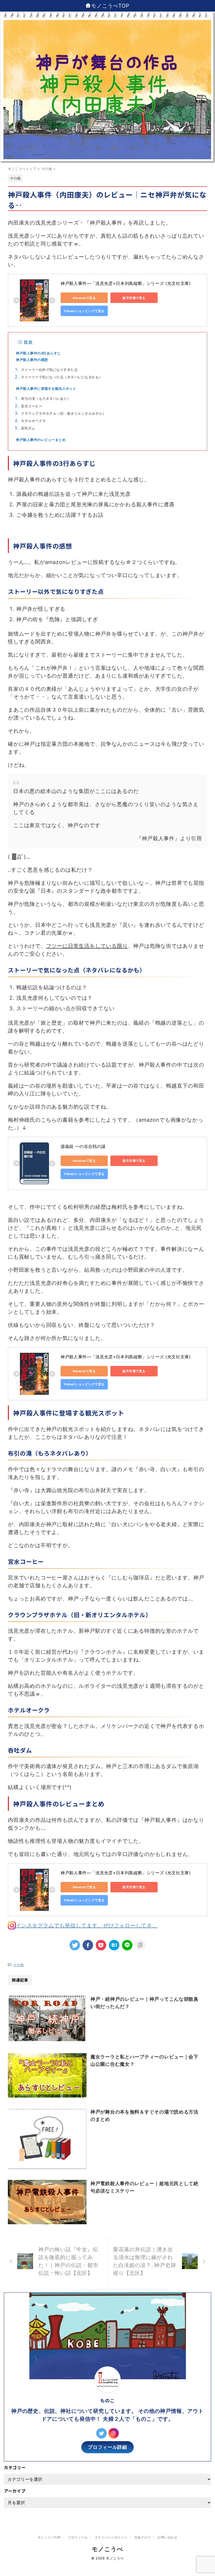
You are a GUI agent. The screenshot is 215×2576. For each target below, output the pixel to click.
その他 (18, 1965)
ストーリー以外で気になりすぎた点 (49, 370)
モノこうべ (107, 2549)
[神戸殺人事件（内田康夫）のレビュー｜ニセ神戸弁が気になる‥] (114, 1945)
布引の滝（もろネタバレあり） (46, 399)
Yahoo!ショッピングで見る (84, 311)
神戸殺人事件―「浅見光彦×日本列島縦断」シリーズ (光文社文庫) (126, 283)
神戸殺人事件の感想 (32, 360)
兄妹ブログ (142, 2537)
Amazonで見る (84, 298)
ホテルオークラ (33, 421)
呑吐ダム (28, 428)
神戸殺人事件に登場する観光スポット (46, 389)
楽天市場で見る (134, 298)
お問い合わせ (167, 2537)
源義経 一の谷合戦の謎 (83, 1146)
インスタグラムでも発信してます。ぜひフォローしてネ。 (87, 1925)
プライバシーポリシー (111, 2537)
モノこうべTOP (110, 6)
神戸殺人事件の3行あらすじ (38, 353)
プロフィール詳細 (107, 2447)
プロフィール (78, 2537)
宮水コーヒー (32, 406)
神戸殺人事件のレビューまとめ (41, 440)
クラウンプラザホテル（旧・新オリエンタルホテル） (63, 414)
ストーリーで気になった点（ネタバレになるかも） (62, 377)
